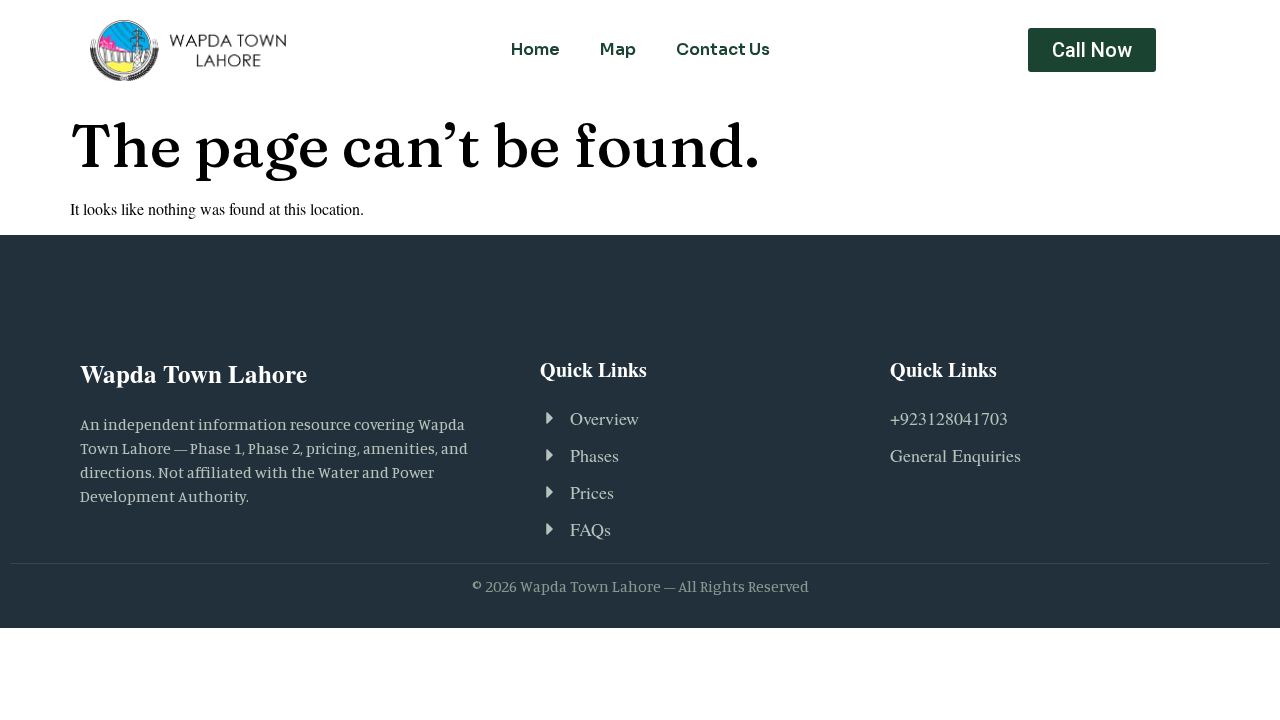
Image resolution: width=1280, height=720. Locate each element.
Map (618, 49)
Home (535, 49)
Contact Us (723, 49)
